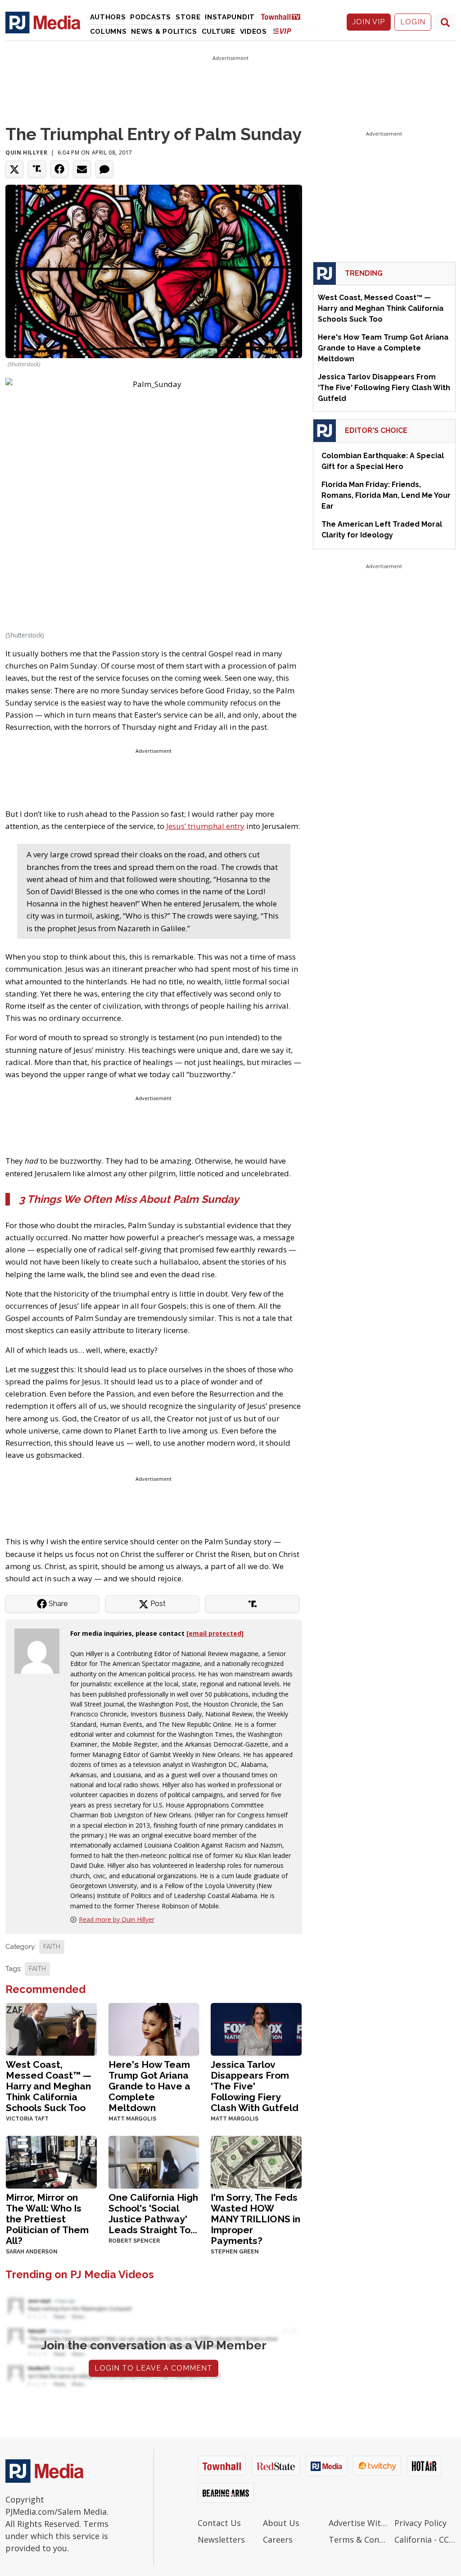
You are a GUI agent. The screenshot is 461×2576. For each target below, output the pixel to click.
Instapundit (230, 17)
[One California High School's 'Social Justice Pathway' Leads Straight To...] (154, 2161)
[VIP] (282, 31)
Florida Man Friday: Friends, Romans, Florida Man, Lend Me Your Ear (386, 495)
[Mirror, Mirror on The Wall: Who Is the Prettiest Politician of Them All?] (51, 2161)
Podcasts (151, 17)
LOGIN (413, 22)
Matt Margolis (132, 2119)
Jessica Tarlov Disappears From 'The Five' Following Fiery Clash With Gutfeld (255, 2086)
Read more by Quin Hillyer (117, 1919)
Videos (253, 32)
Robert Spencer (134, 2241)
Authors (108, 17)
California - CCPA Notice (425, 2540)
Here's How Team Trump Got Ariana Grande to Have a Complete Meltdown (149, 2086)
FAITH (52, 1947)
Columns (108, 32)
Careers (278, 2540)
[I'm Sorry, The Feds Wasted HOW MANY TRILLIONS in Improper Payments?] (256, 2161)
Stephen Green (235, 2252)
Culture (219, 32)
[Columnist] (41, 1650)
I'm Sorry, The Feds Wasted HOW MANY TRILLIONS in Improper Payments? (255, 2219)
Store (188, 17)
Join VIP (369, 22)
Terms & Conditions (359, 2540)
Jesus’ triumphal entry (205, 826)
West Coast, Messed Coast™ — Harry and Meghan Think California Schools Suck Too (49, 2086)
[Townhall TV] (284, 16)
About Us (281, 2523)
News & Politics (164, 32)
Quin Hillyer (26, 152)
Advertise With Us (359, 2523)
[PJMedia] (43, 22)
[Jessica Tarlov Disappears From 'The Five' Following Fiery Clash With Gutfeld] (256, 2028)
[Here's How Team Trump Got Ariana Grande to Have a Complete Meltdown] (154, 2028)
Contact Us (219, 2523)
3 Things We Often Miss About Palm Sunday (129, 1199)
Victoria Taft (27, 2119)
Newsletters (221, 2540)
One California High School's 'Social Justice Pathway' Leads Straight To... (153, 2214)
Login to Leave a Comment (154, 2368)
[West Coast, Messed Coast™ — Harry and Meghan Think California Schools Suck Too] (51, 2028)
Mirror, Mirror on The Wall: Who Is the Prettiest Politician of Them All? (47, 2219)
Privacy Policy (420, 2523)
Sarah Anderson (32, 2252)
